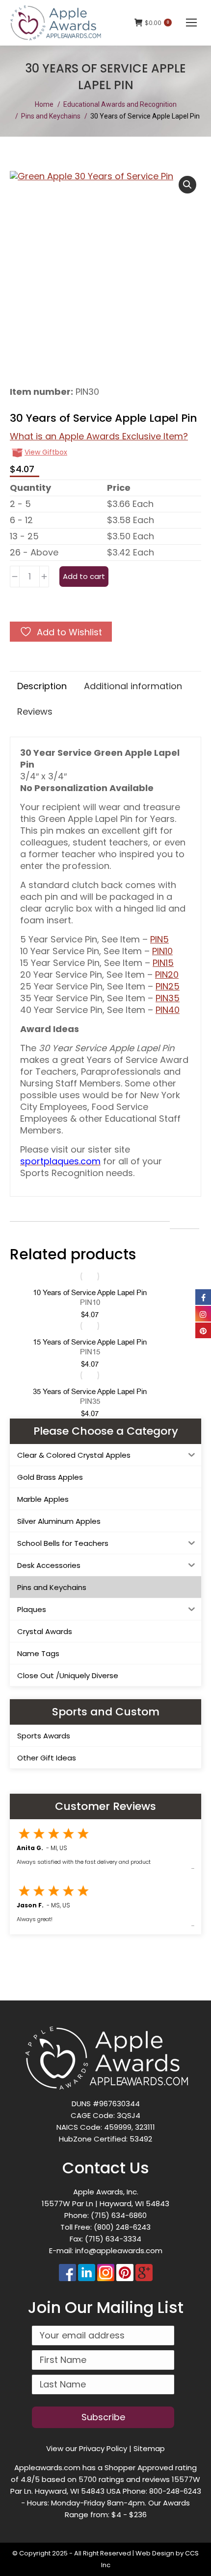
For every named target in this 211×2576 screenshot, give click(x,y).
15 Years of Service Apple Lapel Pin (90, 1342)
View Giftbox (46, 452)
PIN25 (168, 986)
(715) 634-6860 (119, 2215)
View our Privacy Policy (87, 2448)
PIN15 (163, 963)
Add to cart (84, 576)
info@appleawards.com (119, 2251)
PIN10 (162, 951)
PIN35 (168, 998)
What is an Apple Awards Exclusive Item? (99, 436)
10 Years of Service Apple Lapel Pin (90, 1293)
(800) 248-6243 (122, 2227)
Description (42, 686)
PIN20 (167, 975)
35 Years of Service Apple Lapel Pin (90, 1392)
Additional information (133, 686)
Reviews (35, 711)
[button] (187, 185)
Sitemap (149, 2448)
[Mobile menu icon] (191, 23)
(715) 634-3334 (113, 2239)
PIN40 (168, 1010)
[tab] (42, 684)
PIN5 (159, 939)
